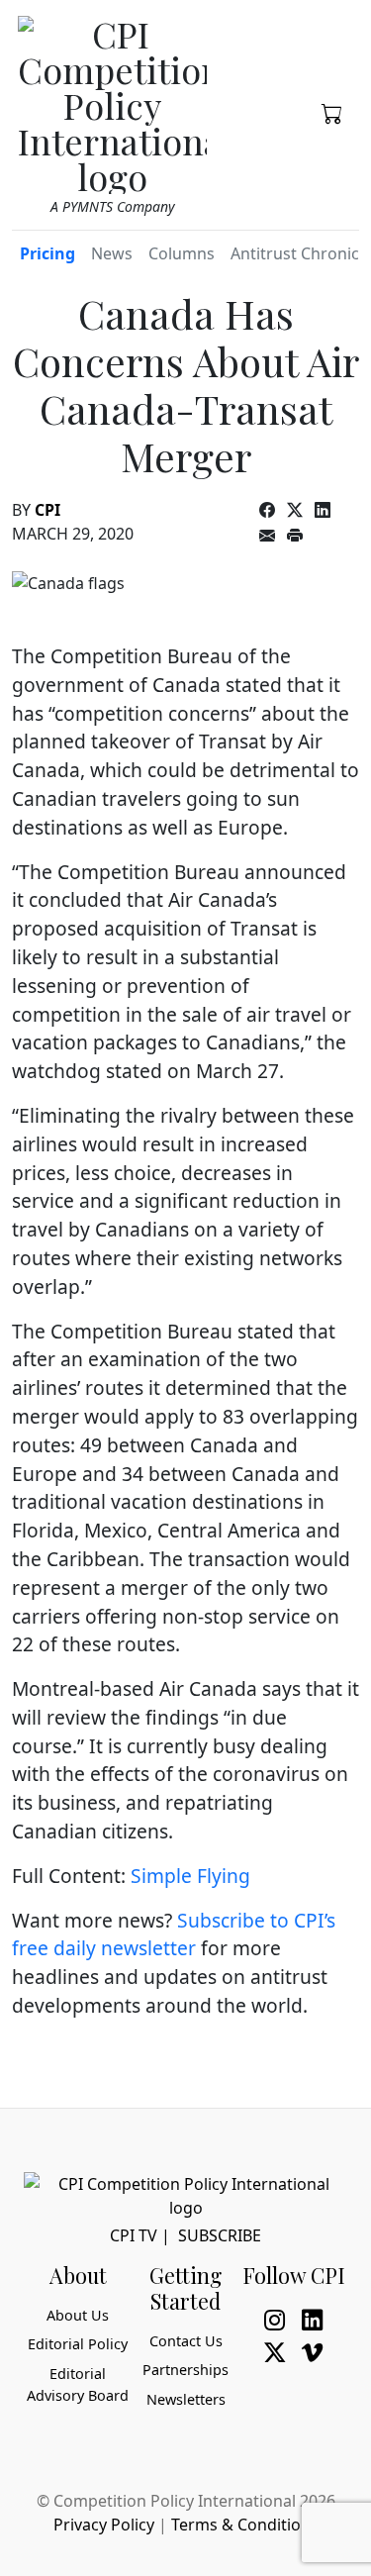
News (112, 253)
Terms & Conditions (245, 2525)
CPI (47, 510)
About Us (78, 2315)
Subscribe (220, 2235)
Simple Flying (190, 1876)
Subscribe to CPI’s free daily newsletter (174, 1934)
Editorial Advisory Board (78, 2384)
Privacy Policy (104, 2525)
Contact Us (186, 2341)
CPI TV (134, 2235)
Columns (182, 253)
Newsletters (186, 2399)
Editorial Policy (78, 2344)
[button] (332, 112)
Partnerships (185, 2370)
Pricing (47, 253)
